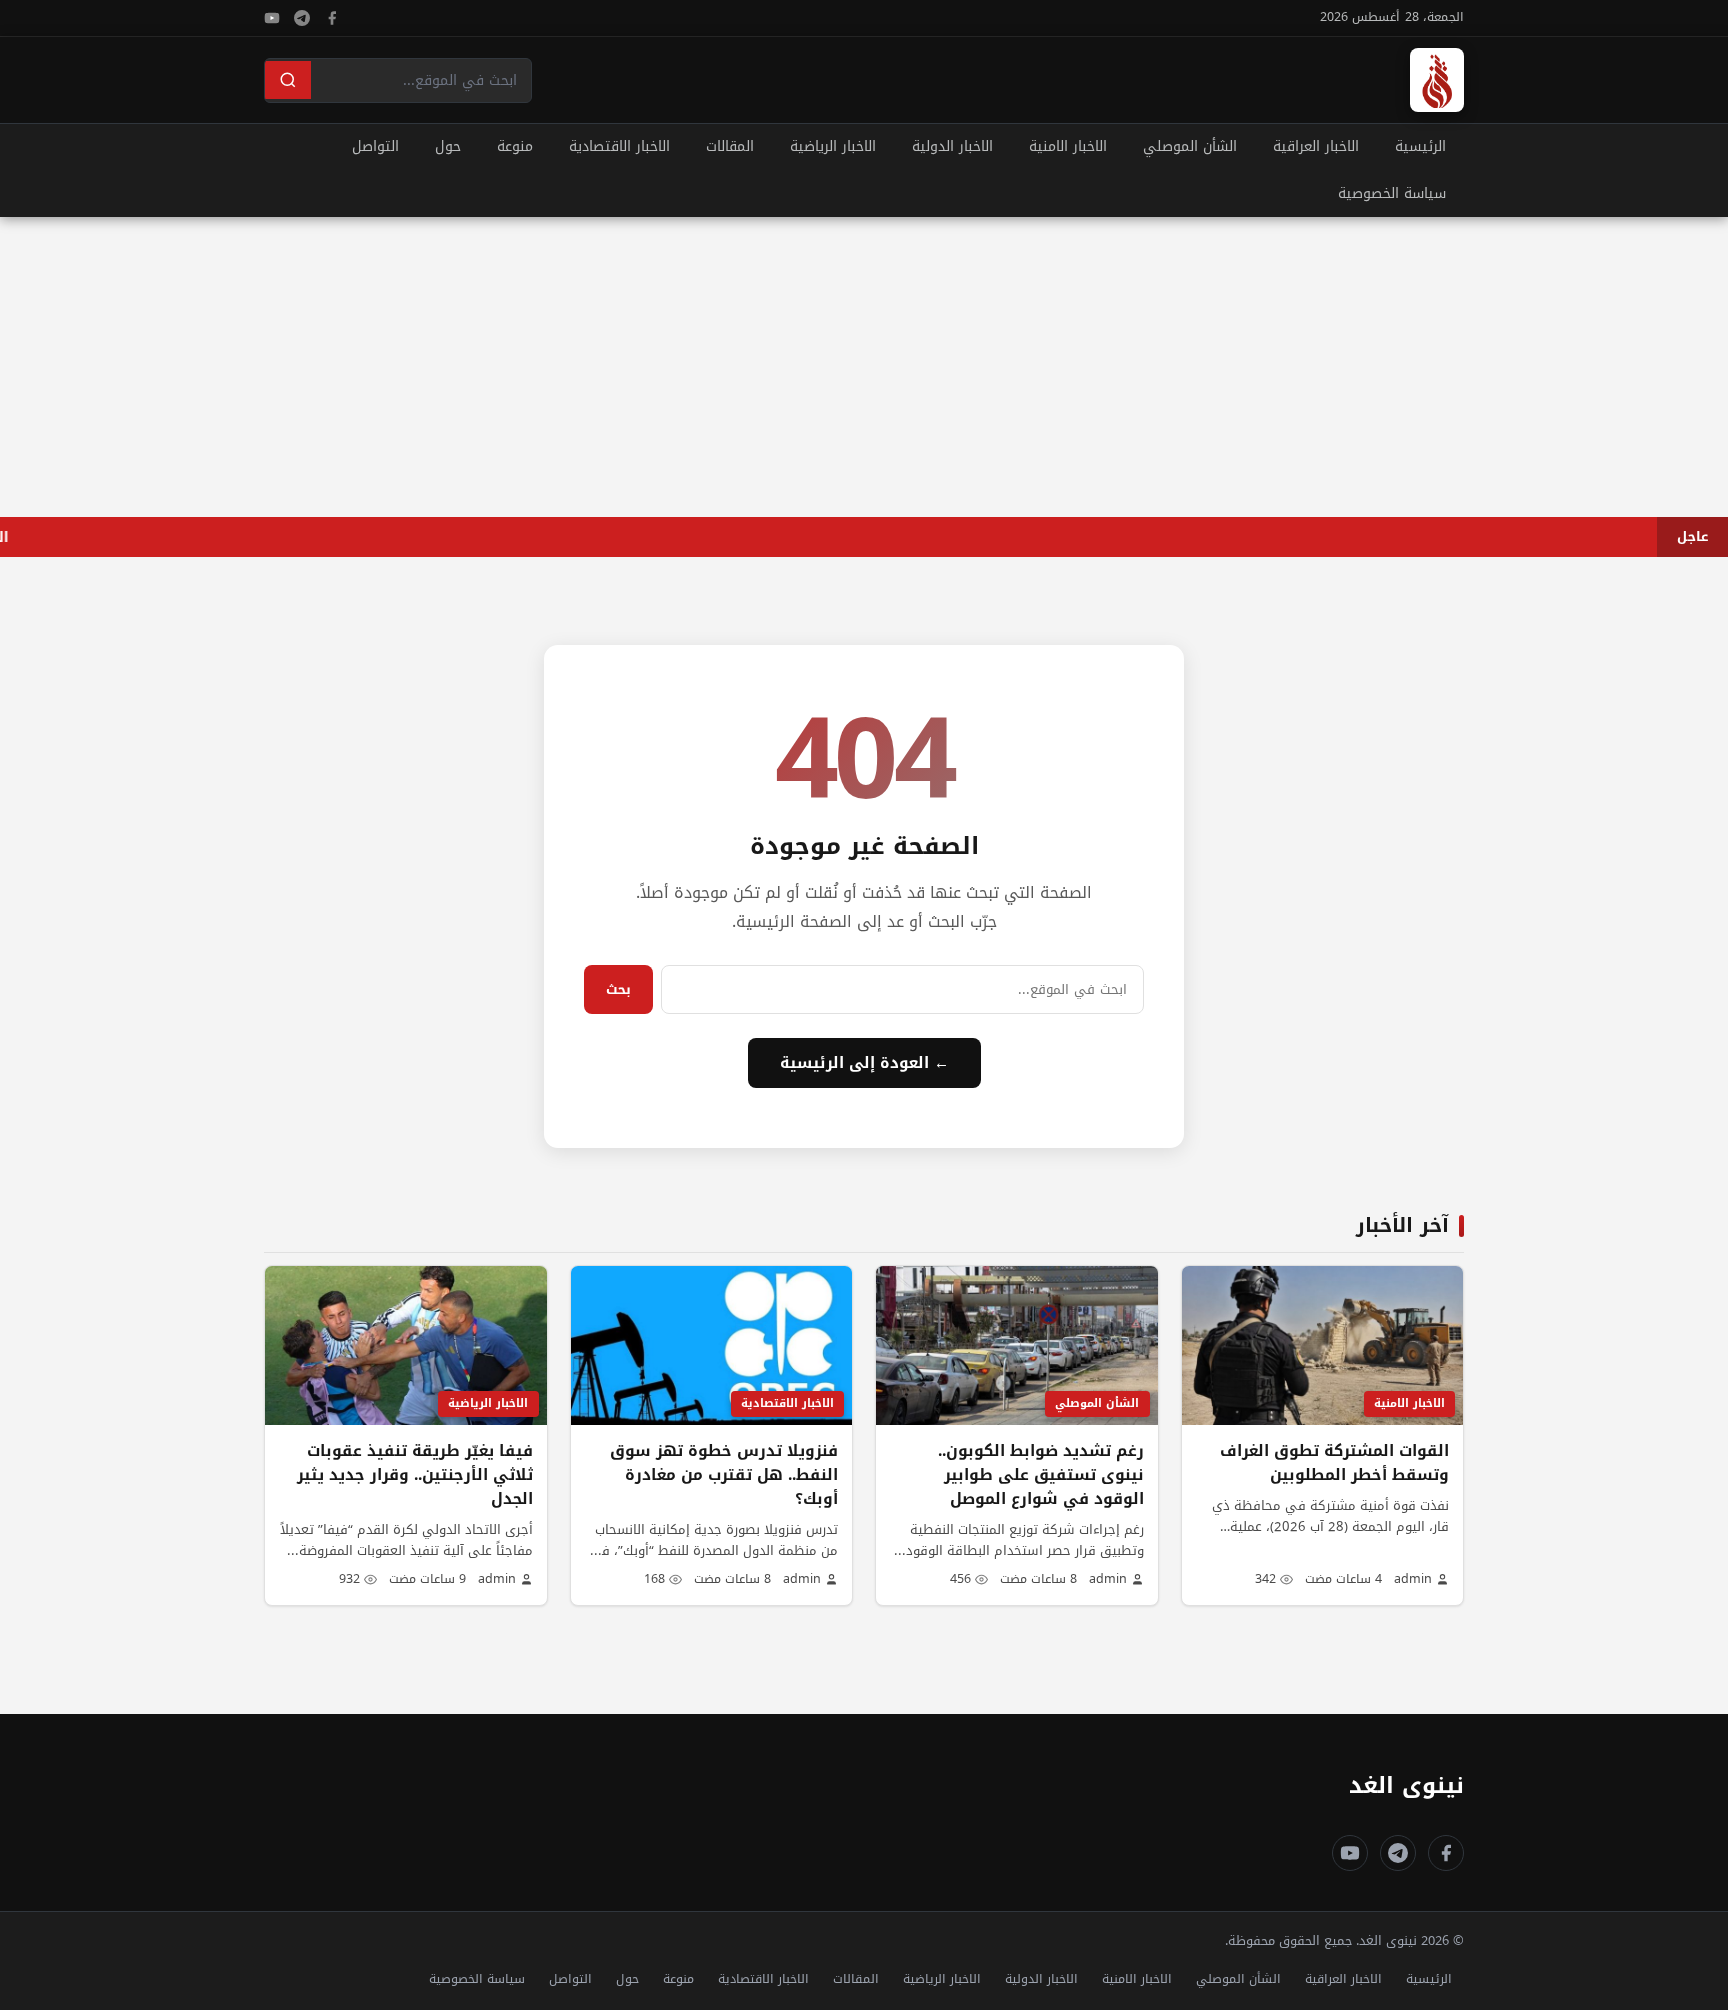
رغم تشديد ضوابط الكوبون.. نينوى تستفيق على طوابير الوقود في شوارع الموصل (1041, 1475)
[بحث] (288, 80)
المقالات (730, 146)
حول (448, 146)
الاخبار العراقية (1316, 146)
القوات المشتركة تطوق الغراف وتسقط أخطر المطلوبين (1334, 1463)
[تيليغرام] (302, 18)
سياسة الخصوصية (1392, 193)
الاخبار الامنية (1068, 146)
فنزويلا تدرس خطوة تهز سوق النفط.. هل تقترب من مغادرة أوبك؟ (724, 1475)
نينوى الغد (1406, 1785)
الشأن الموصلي (1190, 146)
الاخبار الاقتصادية (619, 146)
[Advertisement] (864, 367)
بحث (618, 989)
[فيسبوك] (332, 18)
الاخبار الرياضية (833, 146)
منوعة (515, 146)
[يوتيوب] (272, 18)
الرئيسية (1420, 146)
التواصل (375, 146)
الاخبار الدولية (952, 146)
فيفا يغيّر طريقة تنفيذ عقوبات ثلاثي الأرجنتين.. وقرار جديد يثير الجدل (415, 1475)
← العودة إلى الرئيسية (864, 1063)
